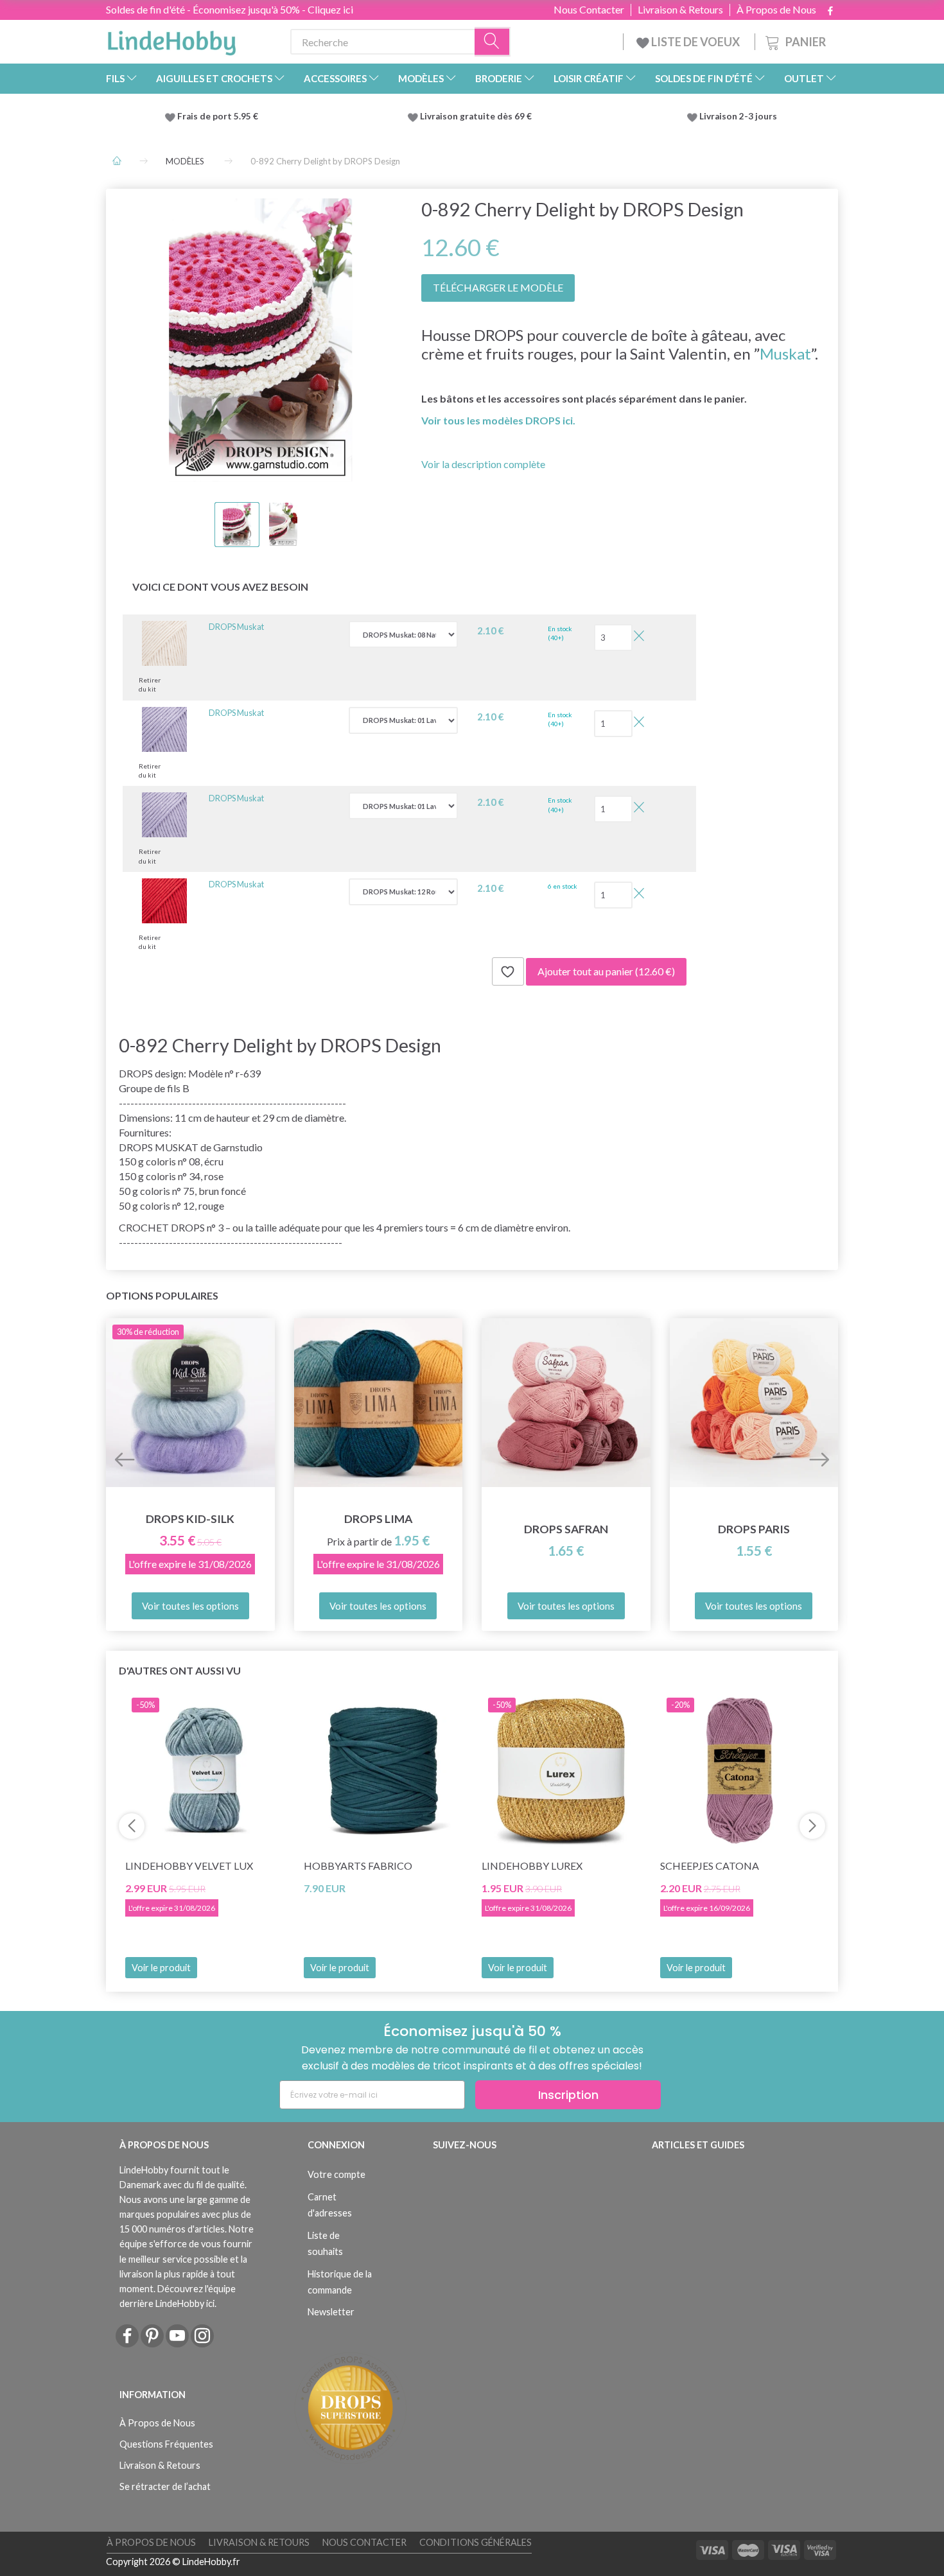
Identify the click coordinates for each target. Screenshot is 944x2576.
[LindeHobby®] (171, 39)
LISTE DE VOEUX (695, 42)
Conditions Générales (476, 2542)
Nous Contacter (589, 10)
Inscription (568, 2095)
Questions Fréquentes (166, 2444)
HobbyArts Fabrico (358, 1866)
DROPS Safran (566, 1529)
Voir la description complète (483, 464)
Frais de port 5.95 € (218, 116)
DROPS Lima (378, 1519)
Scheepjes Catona (710, 1866)
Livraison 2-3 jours (738, 116)
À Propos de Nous (776, 10)
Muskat (785, 353)
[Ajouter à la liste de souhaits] (508, 971)
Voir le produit (161, 1968)
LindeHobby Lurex (532, 1866)
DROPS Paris (754, 1529)
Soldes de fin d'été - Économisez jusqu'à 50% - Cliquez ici (230, 9)
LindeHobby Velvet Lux (189, 1866)
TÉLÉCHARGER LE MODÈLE (498, 287)
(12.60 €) (606, 971)
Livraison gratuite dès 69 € (478, 116)
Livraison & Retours (680, 10)
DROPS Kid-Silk (190, 1519)
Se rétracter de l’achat (165, 2486)
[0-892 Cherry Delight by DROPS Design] (260, 340)
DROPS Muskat (236, 627)
